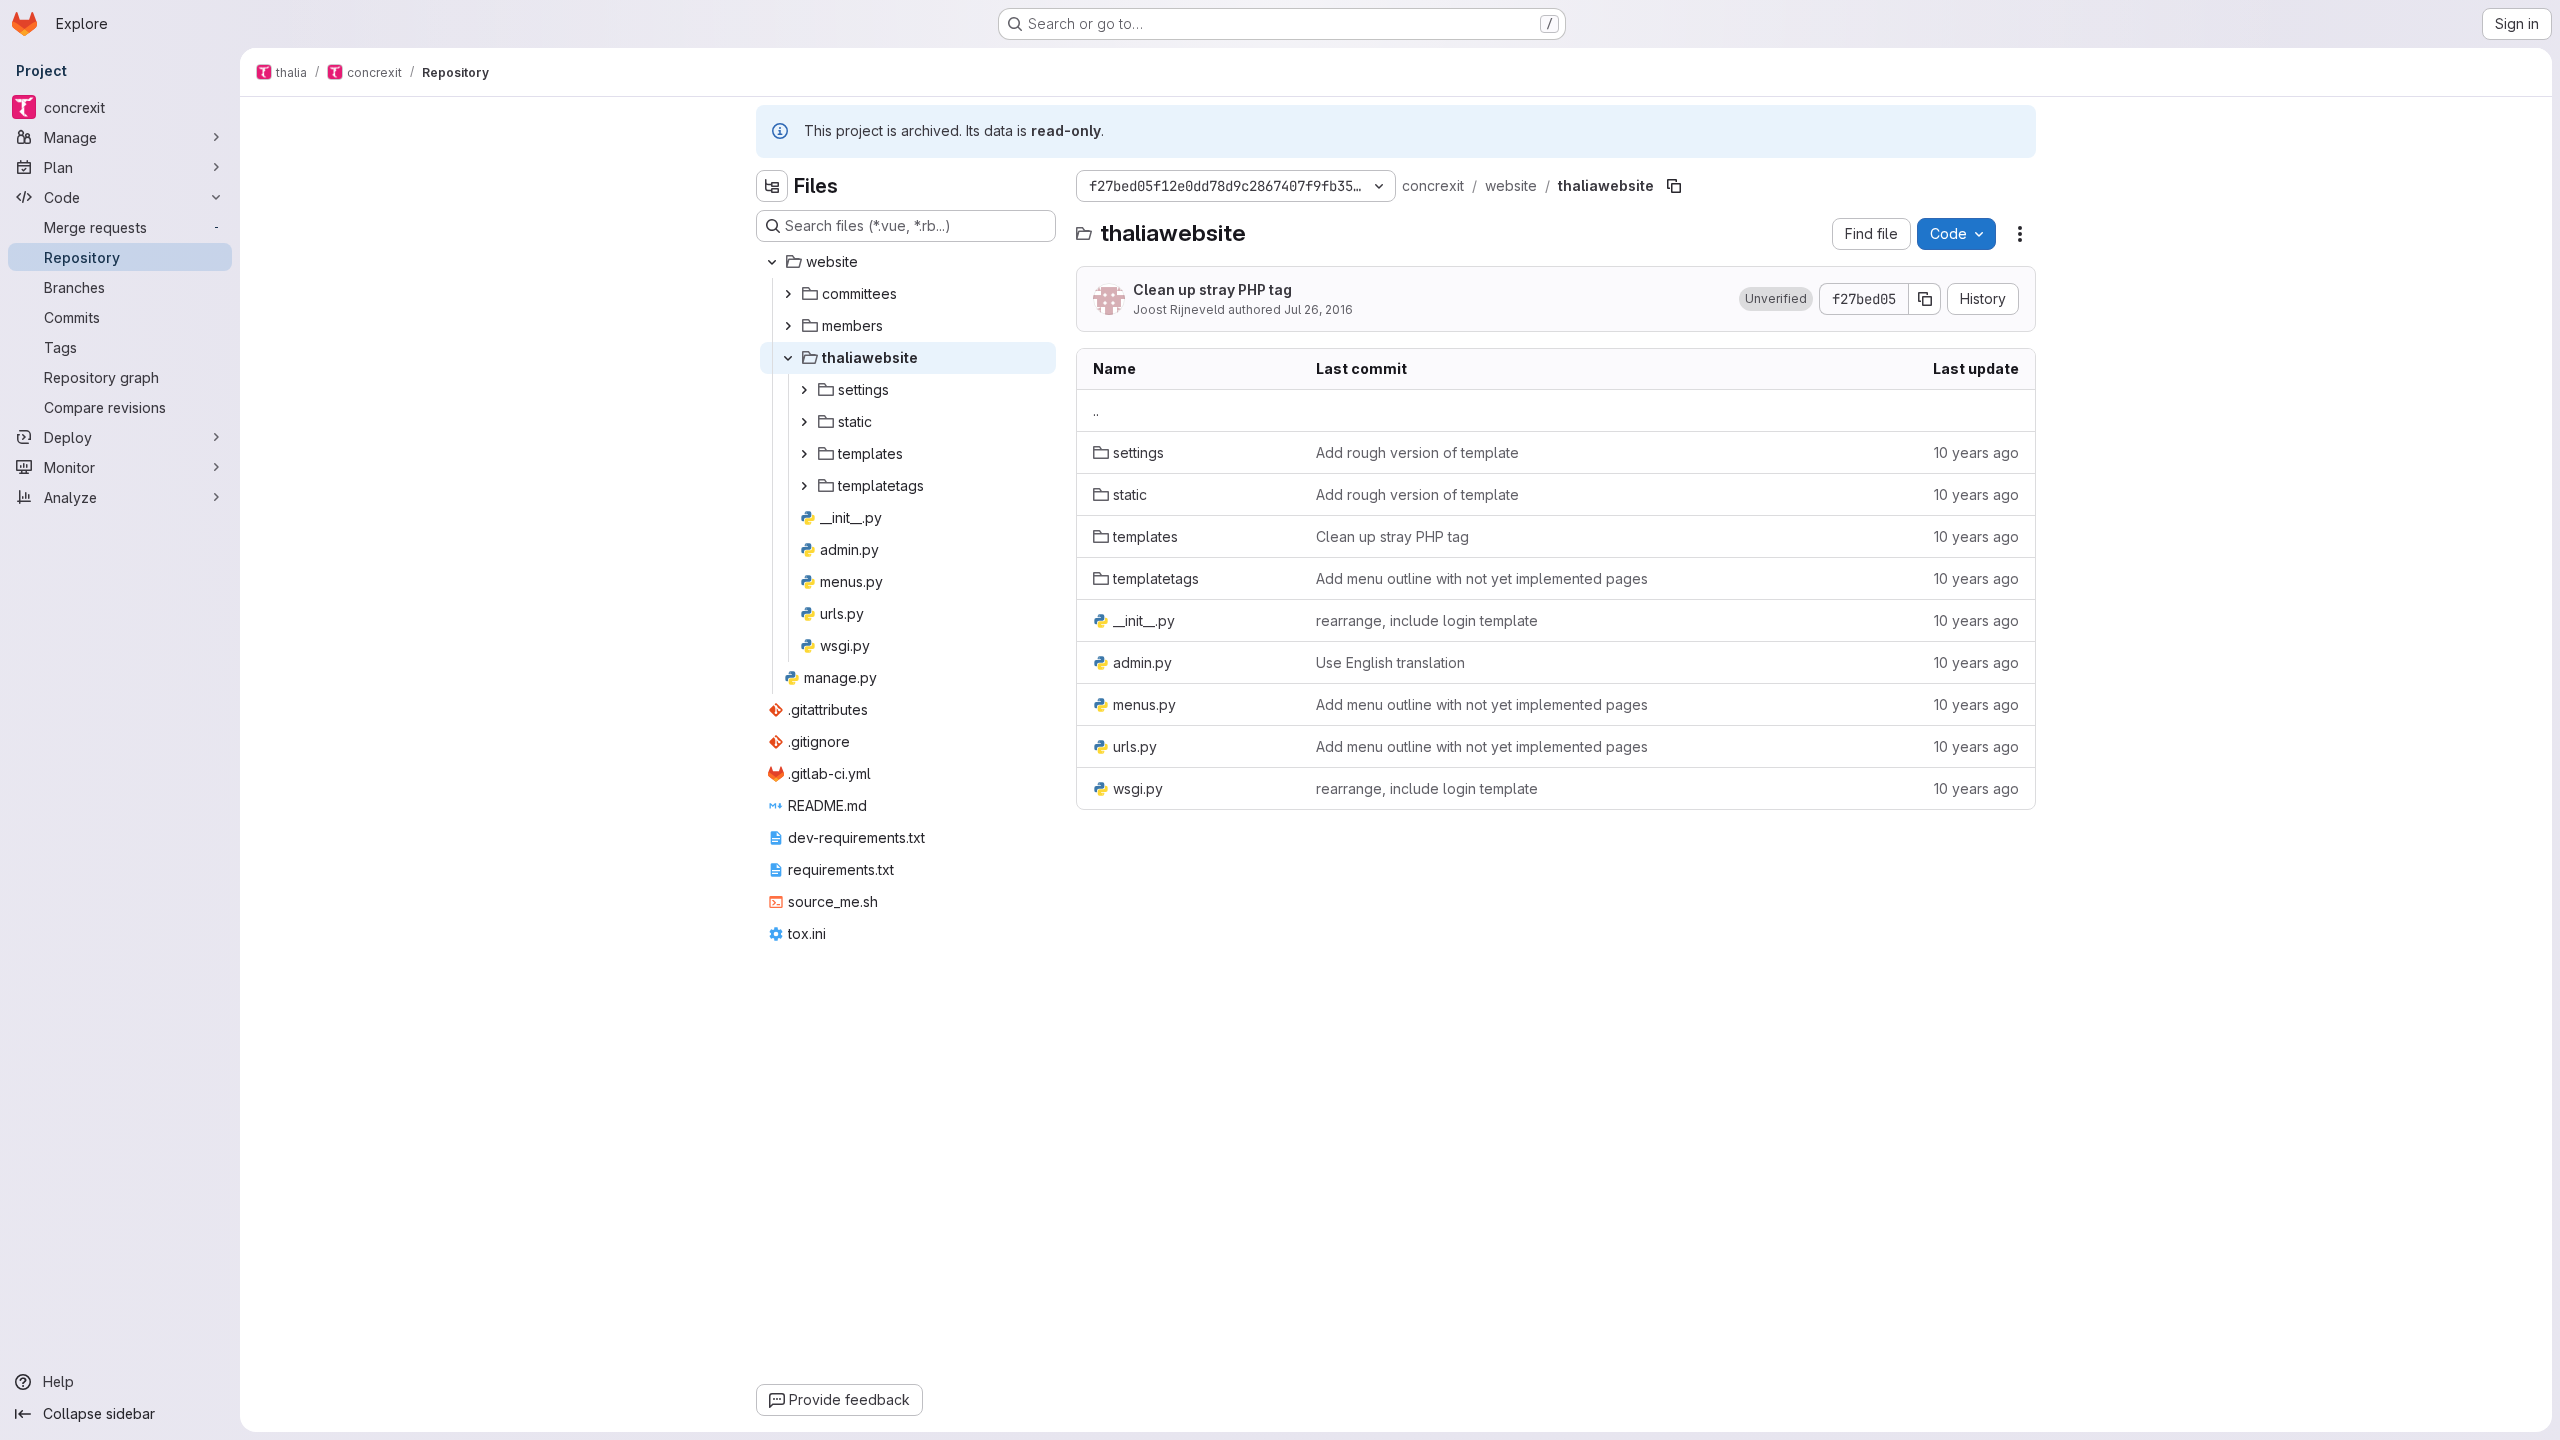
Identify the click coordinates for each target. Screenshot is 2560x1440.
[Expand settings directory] (804, 390)
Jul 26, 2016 (1318, 309)
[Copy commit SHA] (1925, 299)
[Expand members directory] (788, 326)
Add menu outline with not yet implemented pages (1482, 578)
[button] (1776, 299)
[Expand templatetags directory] (804, 486)
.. (1096, 410)
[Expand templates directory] (804, 454)
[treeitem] (908, 262)
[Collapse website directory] (772, 262)
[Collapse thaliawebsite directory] (788, 358)
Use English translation (1390, 662)
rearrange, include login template (1427, 620)
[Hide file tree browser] (772, 186)
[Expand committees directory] (788, 294)
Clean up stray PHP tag (1212, 289)
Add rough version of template (1417, 452)
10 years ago (1976, 452)
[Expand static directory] (804, 422)
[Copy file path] (1674, 186)
